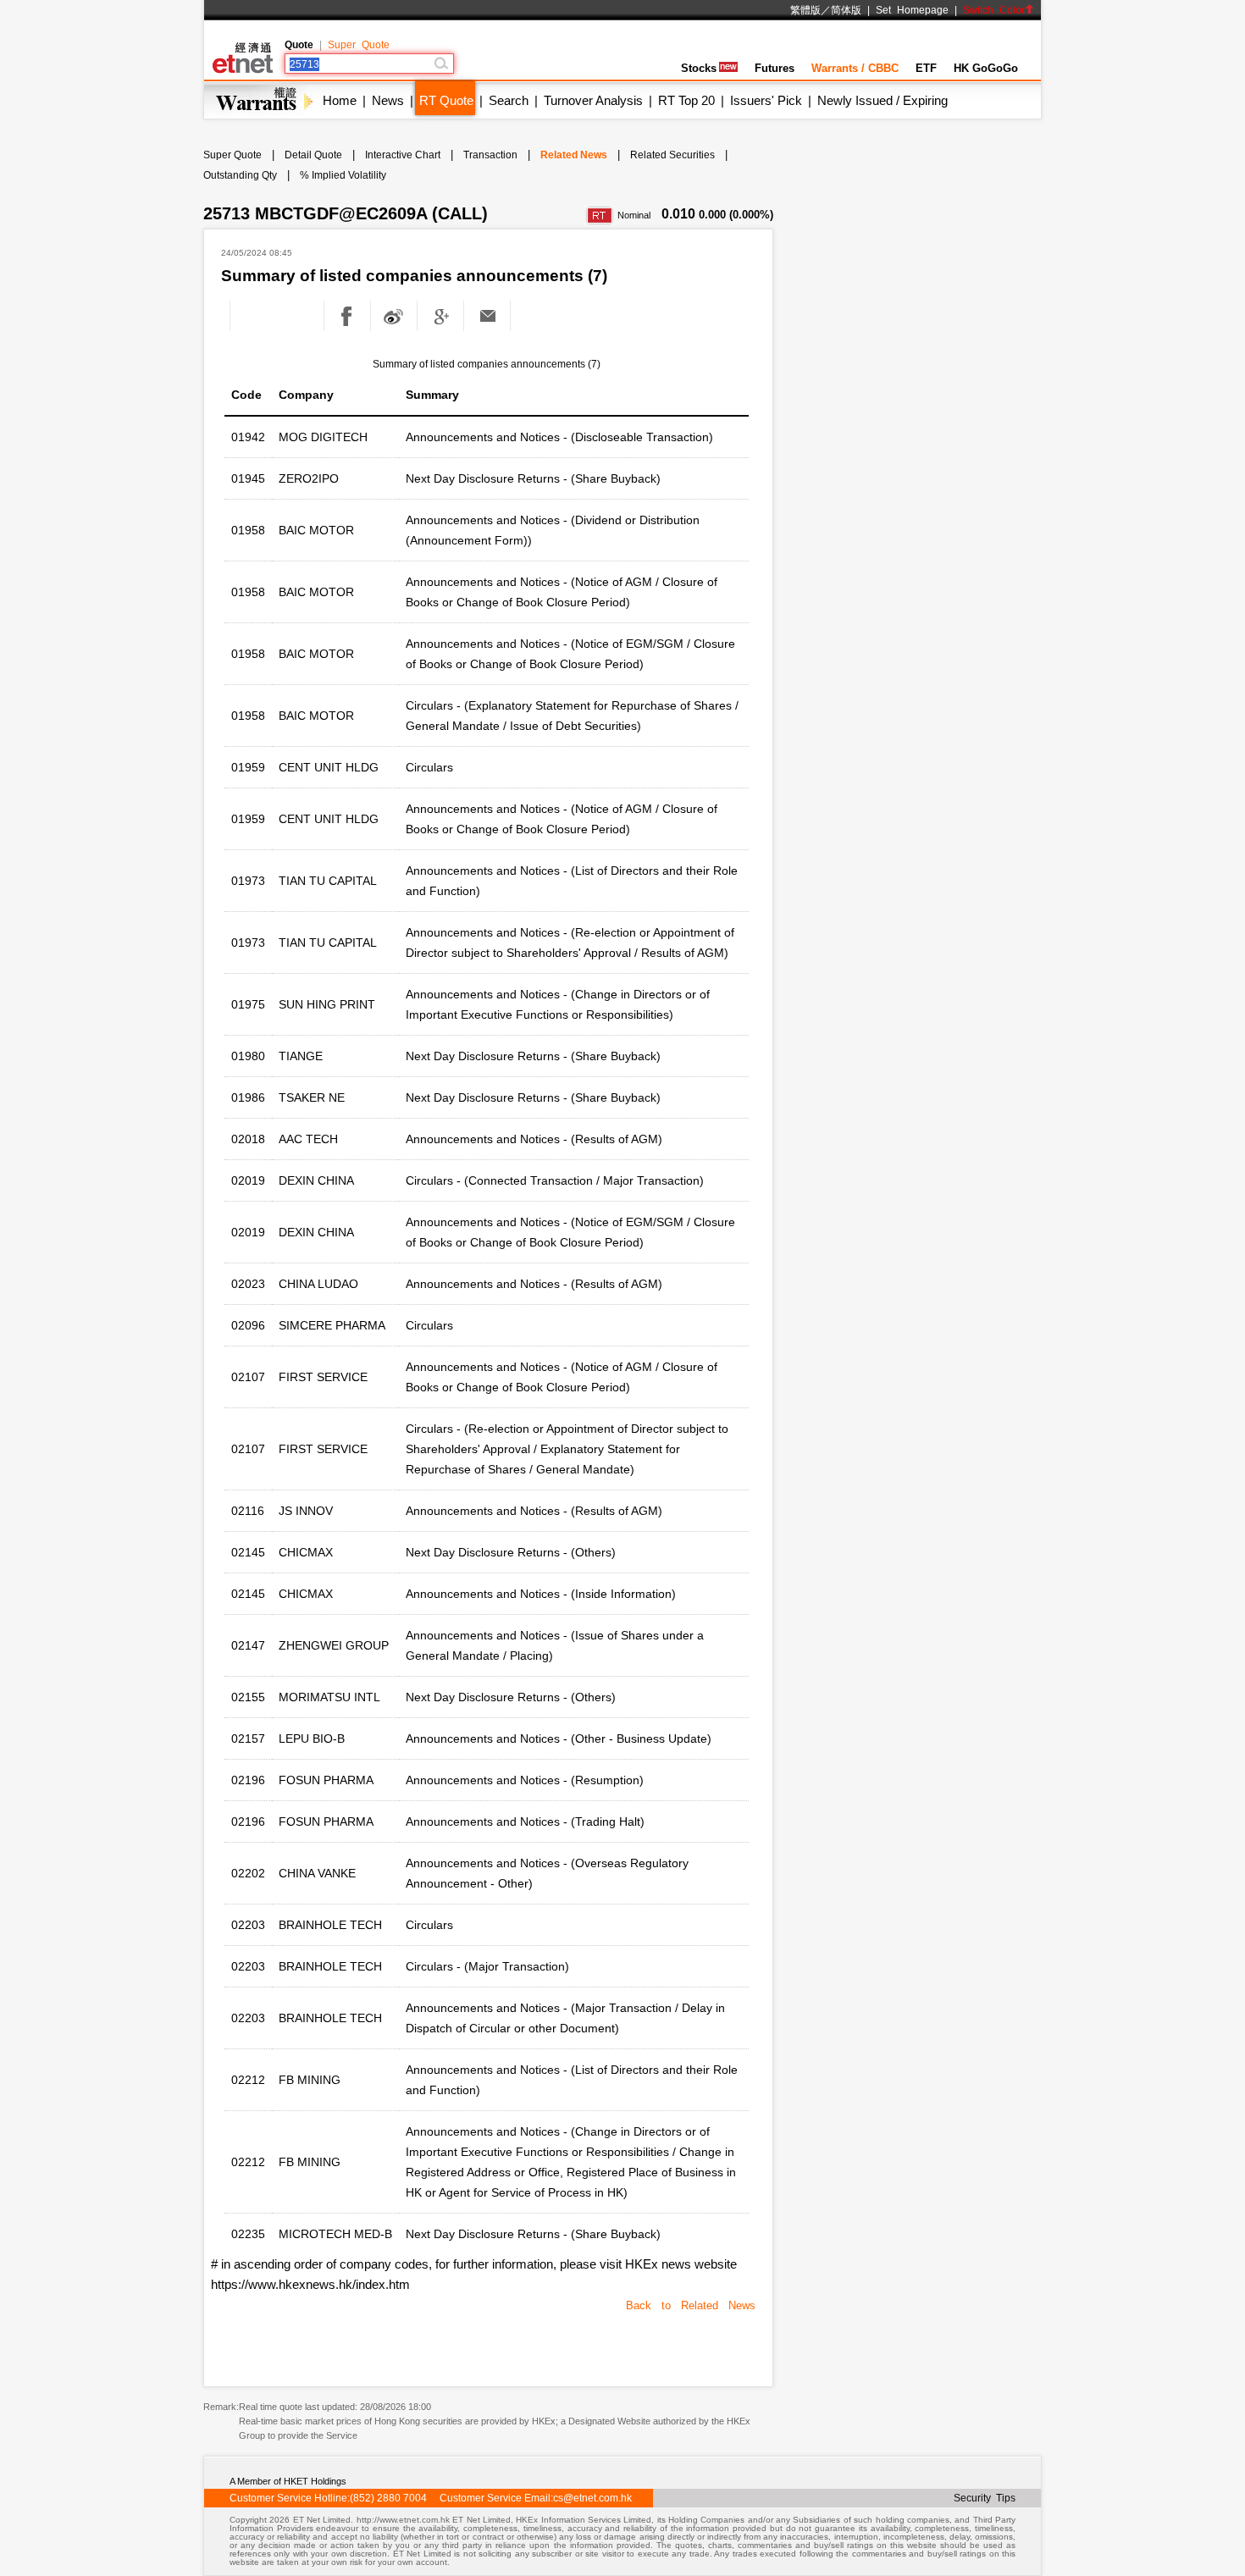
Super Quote (359, 45)
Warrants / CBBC (855, 68)
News (388, 100)
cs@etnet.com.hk (592, 2498)
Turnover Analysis (593, 100)
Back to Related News (691, 2305)
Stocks (699, 68)
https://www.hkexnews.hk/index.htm (310, 2284)
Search (509, 100)
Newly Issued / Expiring (883, 100)
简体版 (846, 10)
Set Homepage (912, 10)
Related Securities (672, 155)
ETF (926, 68)
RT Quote (446, 100)
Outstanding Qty (240, 175)
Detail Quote (313, 155)
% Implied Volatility (343, 175)
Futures (775, 68)
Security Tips (985, 2498)
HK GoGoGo (986, 68)
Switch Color (994, 10)
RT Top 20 (686, 100)
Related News (574, 155)
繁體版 (805, 10)
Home (340, 100)
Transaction (490, 155)
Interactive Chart (403, 155)
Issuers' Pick (766, 100)
